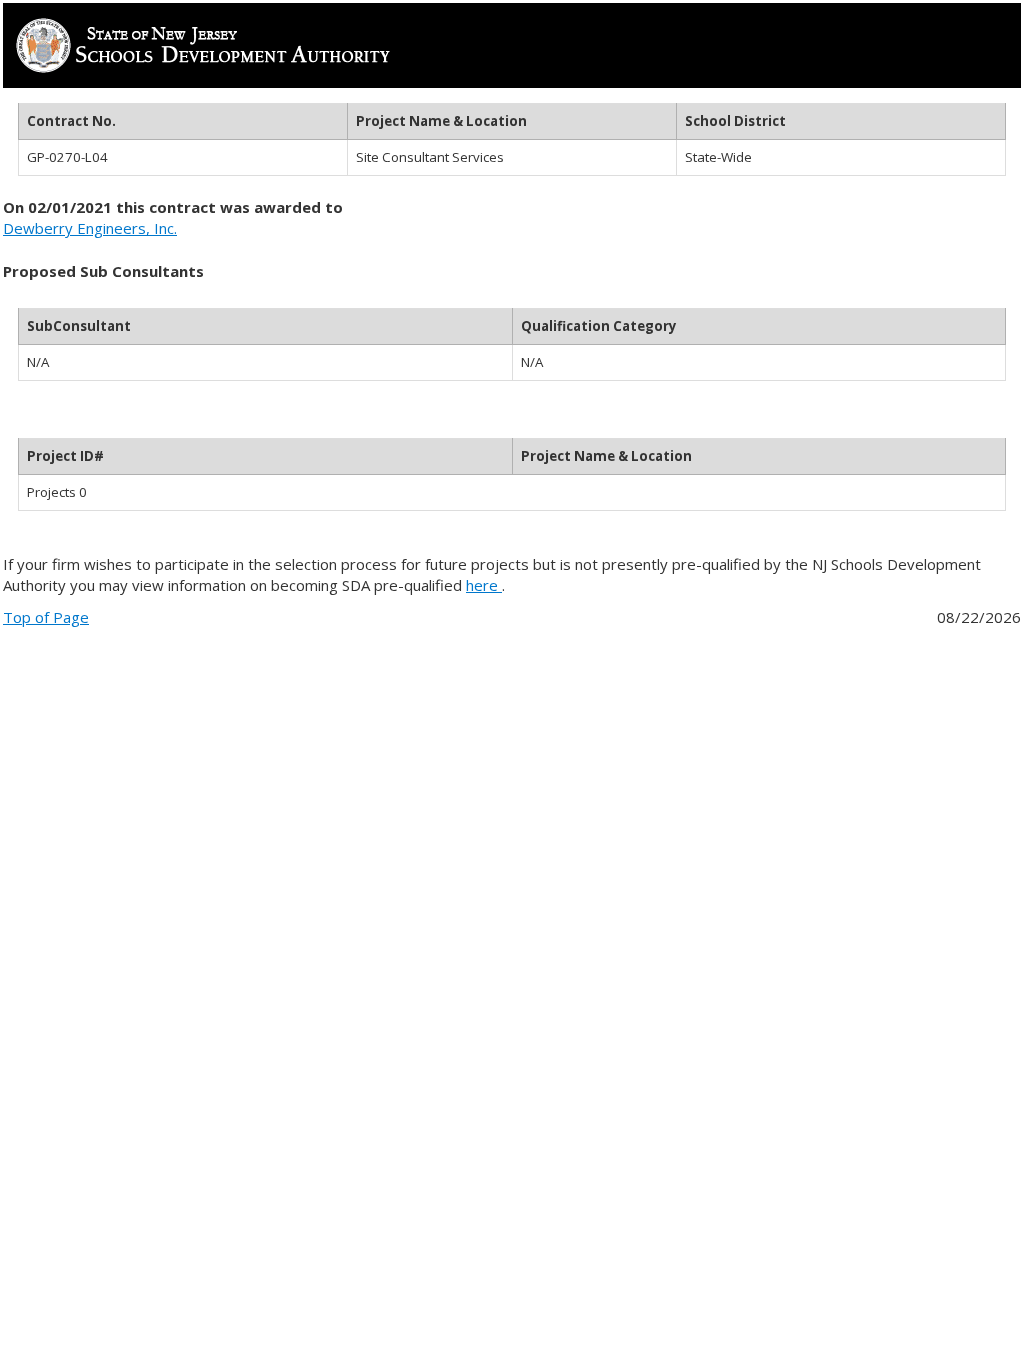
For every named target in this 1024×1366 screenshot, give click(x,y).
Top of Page (46, 617)
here (484, 585)
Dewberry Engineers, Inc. (90, 228)
